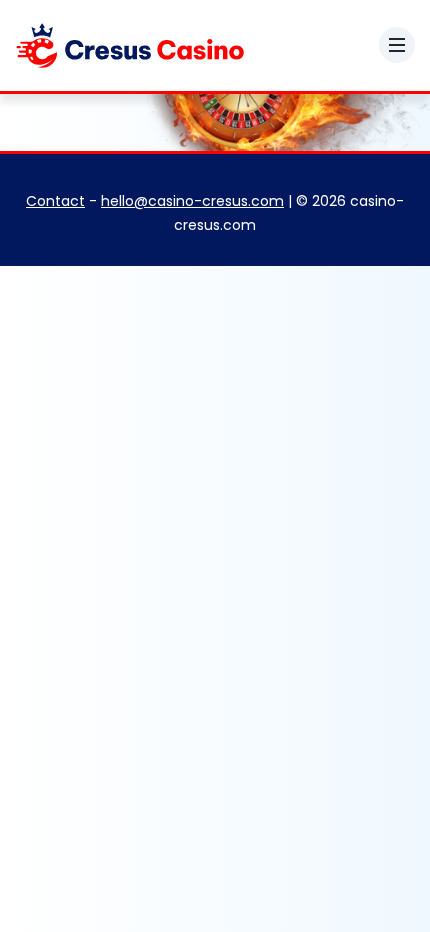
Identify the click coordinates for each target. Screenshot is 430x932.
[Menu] (397, 45)
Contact (55, 201)
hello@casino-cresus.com (192, 201)
